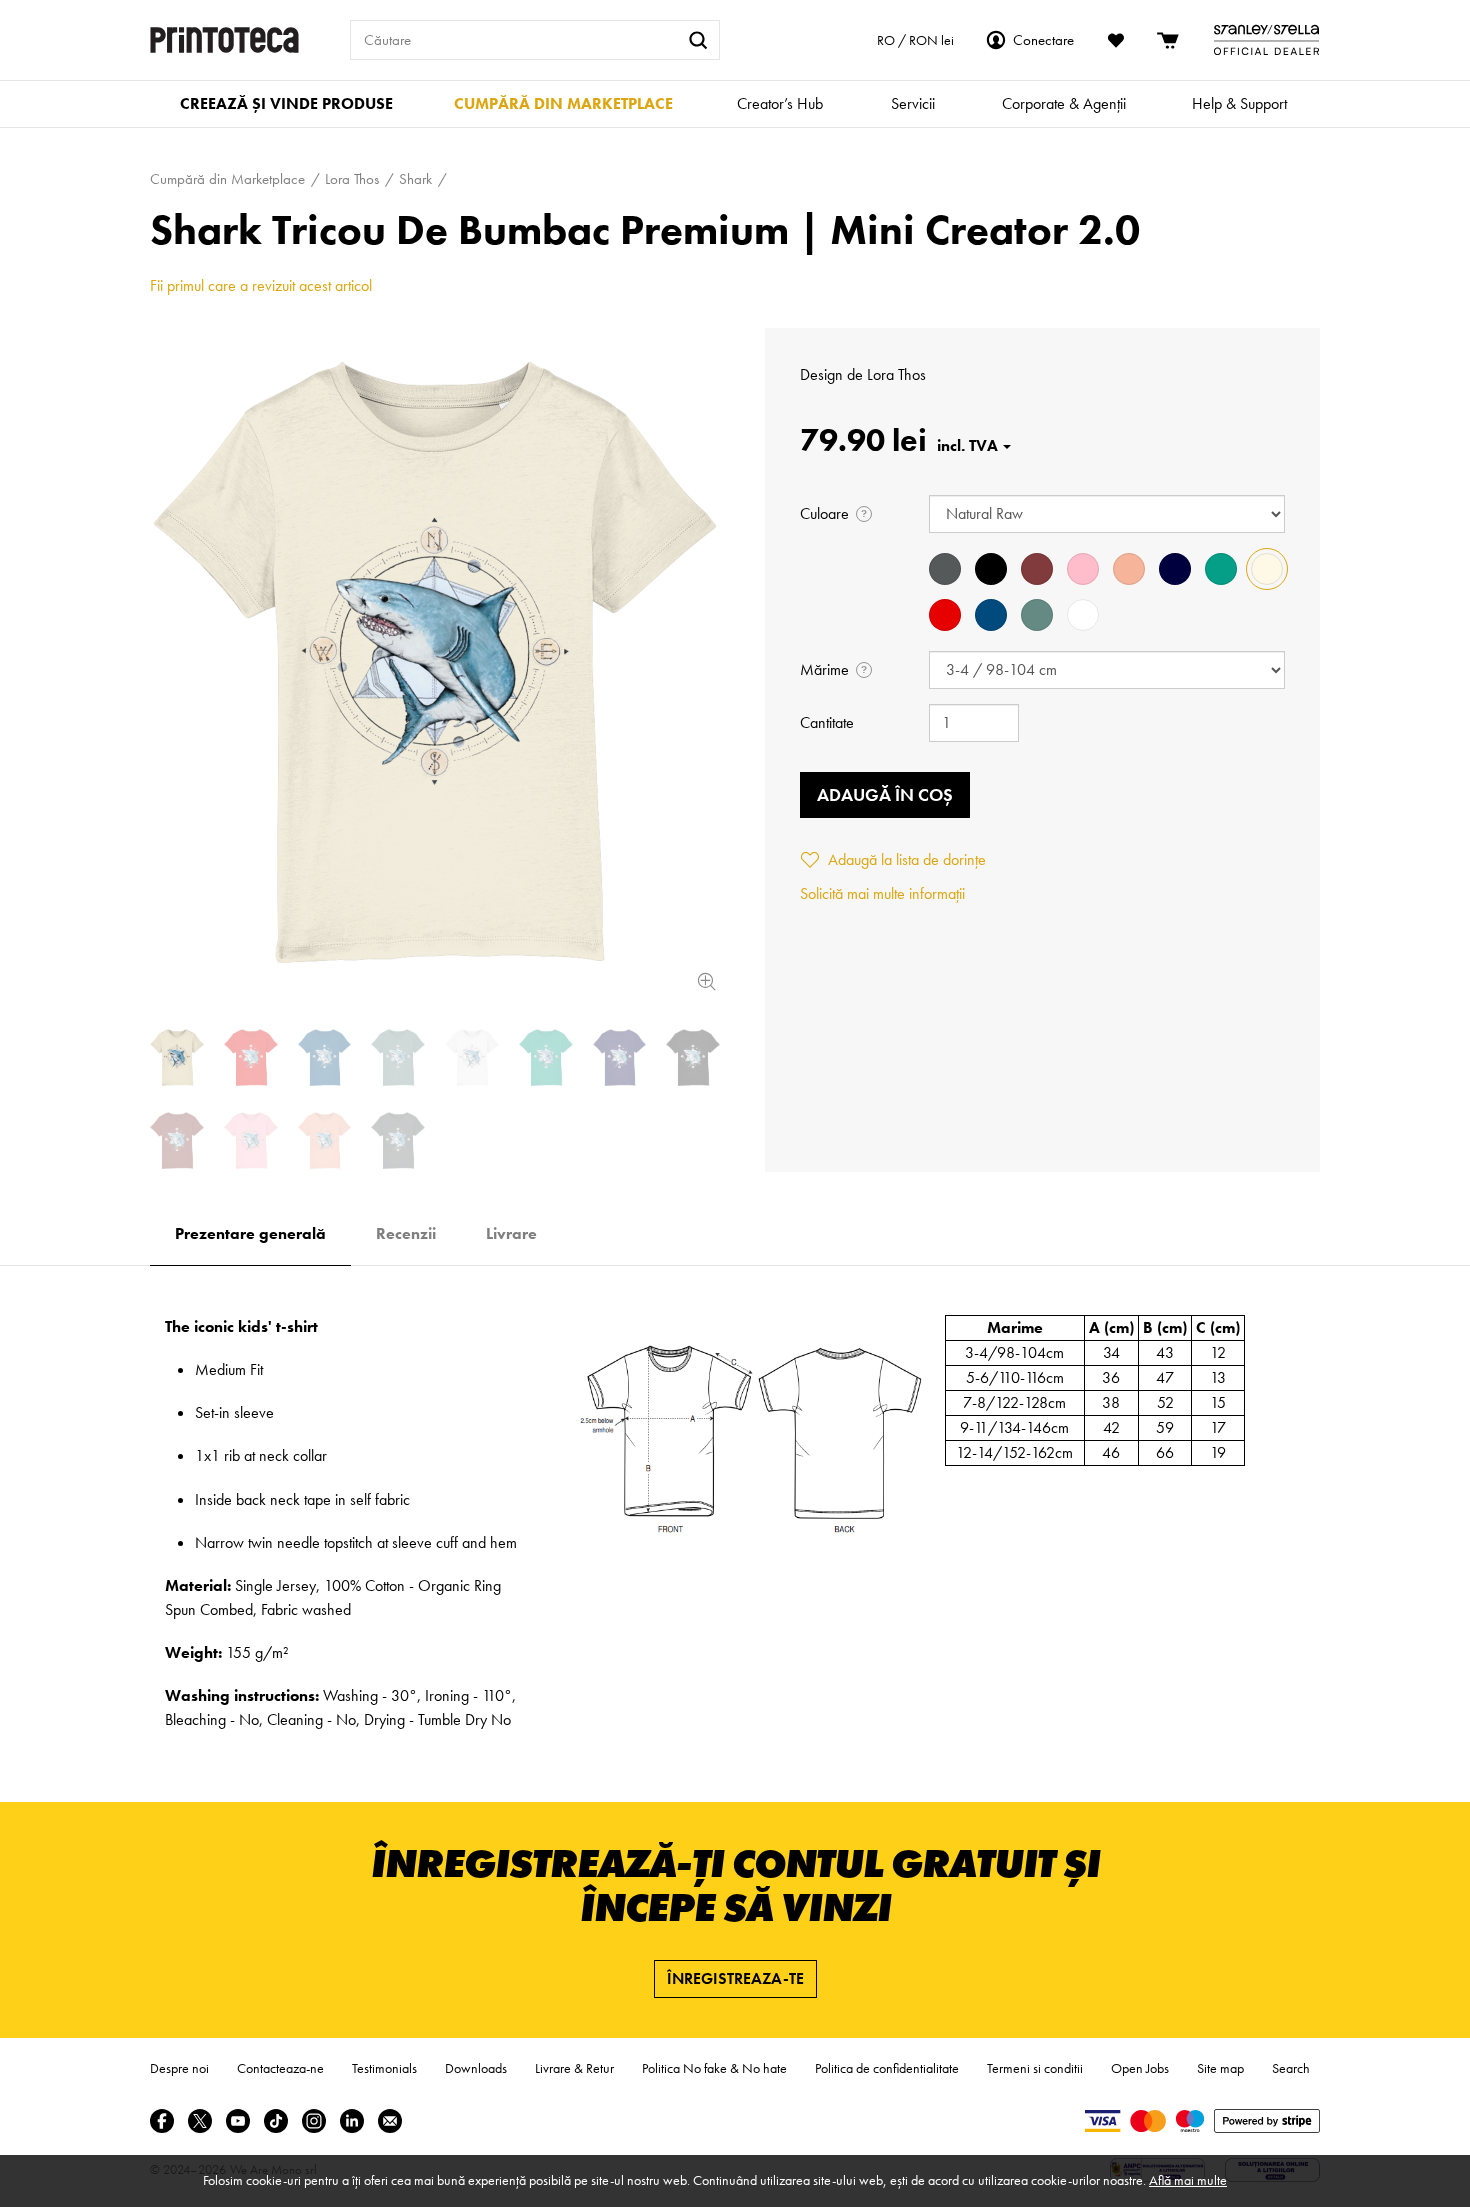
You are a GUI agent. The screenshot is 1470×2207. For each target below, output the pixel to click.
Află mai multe (1188, 2180)
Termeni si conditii (1035, 2068)
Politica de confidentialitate (887, 2068)
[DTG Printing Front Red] (251, 1057)
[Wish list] (1116, 40)
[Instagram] (314, 2121)
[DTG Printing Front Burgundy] (177, 1140)
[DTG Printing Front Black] (693, 1057)
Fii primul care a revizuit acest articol (261, 285)
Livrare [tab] (511, 1233)
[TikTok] (276, 2121)
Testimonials (384, 2068)
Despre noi (179, 2068)
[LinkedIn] (352, 2121)
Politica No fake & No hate (714, 2068)
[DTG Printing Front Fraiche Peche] (325, 1140)
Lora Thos (896, 374)
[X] (200, 2121)
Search (1291, 2068)
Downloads (476, 2068)
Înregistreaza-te (735, 1978)
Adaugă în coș (885, 794)
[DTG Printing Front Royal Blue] (325, 1057)
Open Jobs (1140, 2068)
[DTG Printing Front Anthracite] (398, 1140)
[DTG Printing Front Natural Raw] (435, 662)
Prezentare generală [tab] (250, 1233)
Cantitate (827, 722)
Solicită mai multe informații (882, 893)
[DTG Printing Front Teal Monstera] (398, 1057)
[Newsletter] (390, 2121)
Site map (1220, 2068)
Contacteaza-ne (280, 2068)
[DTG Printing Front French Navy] (620, 1057)
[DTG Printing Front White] (472, 1057)
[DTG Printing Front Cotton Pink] (251, 1140)
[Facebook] (162, 2121)
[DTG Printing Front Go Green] (546, 1057)
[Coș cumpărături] (1169, 40)
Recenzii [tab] (406, 1233)
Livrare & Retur (574, 2068)
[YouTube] (238, 2121)
